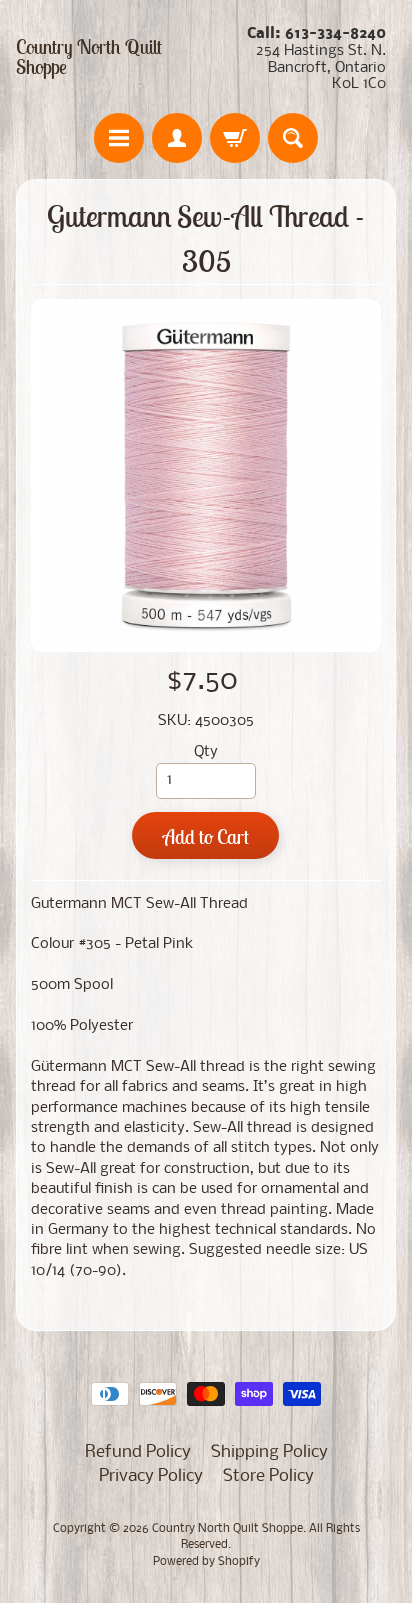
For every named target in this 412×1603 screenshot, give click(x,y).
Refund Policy (138, 1452)
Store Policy (268, 1476)
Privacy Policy (151, 1476)
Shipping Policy (269, 1452)
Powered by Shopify (206, 1562)
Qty (206, 752)
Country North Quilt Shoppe (89, 57)
